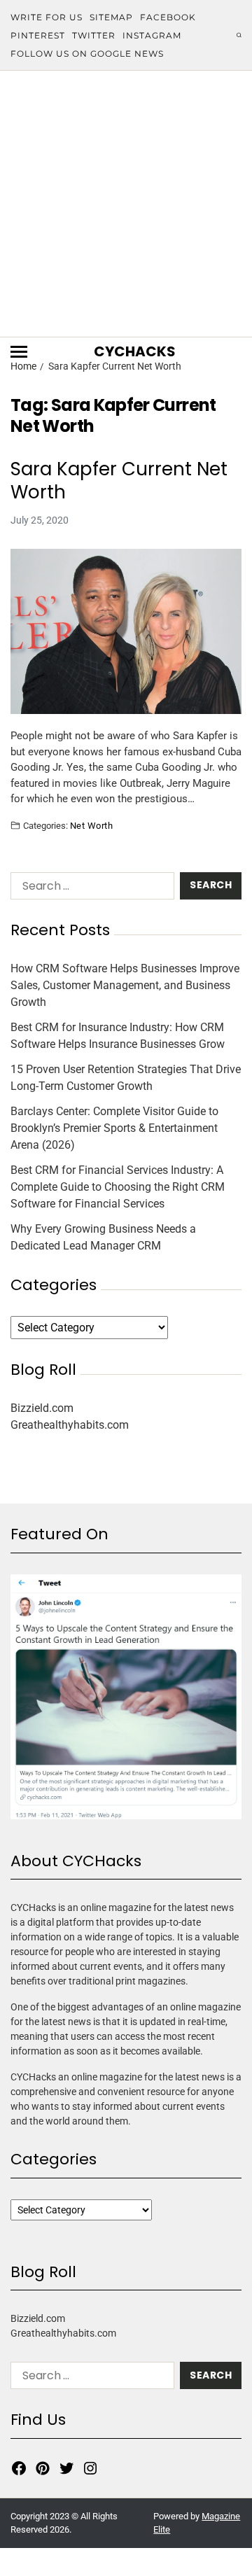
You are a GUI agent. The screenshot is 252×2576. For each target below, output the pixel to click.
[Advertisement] (126, 204)
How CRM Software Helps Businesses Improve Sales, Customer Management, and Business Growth (125, 985)
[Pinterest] (43, 2468)
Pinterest (38, 35)
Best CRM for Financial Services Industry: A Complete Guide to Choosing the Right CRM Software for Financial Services (118, 1187)
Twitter (94, 35)
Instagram (152, 35)
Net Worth (91, 825)
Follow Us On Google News (87, 54)
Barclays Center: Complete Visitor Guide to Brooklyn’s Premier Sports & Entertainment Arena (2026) (114, 1128)
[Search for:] (90, 889)
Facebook (168, 17)
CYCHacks (135, 351)
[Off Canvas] (19, 352)
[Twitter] (66, 2468)
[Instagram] (90, 2468)
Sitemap (111, 17)
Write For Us (47, 17)
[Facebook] (19, 2468)
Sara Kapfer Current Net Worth (119, 481)
